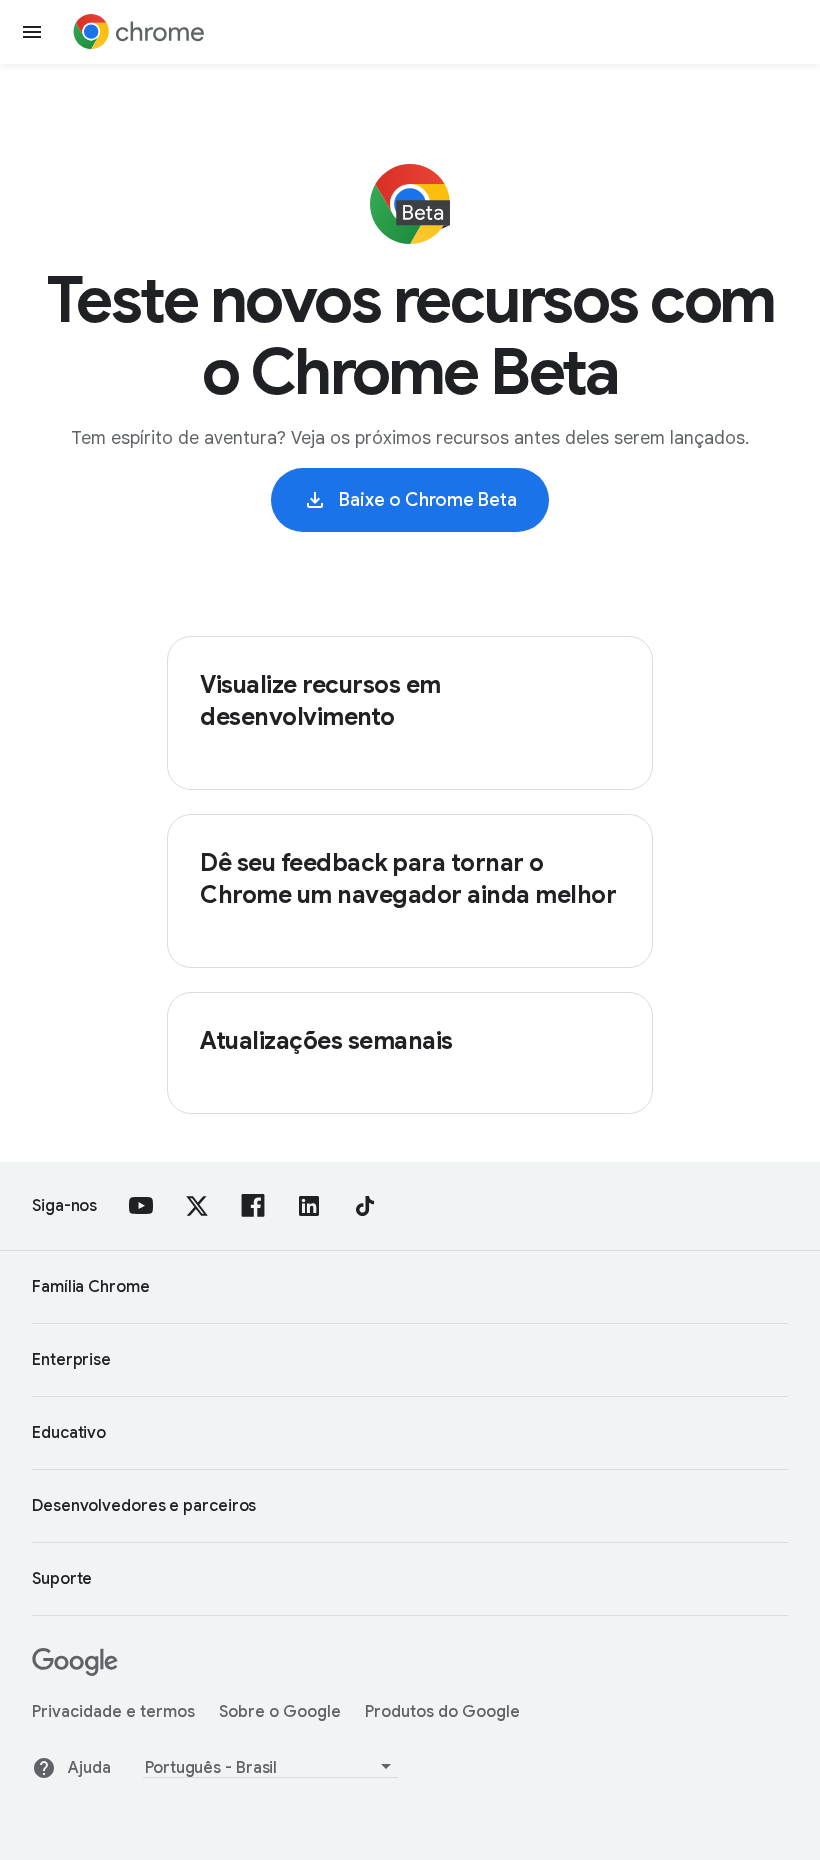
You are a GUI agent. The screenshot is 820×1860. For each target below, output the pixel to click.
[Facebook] (253, 1206)
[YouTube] (141, 1206)
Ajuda (89, 1768)
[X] (197, 1206)
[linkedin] (309, 1206)
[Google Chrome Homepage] (139, 32)
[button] (32, 32)
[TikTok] (365, 1206)
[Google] (75, 1671)
